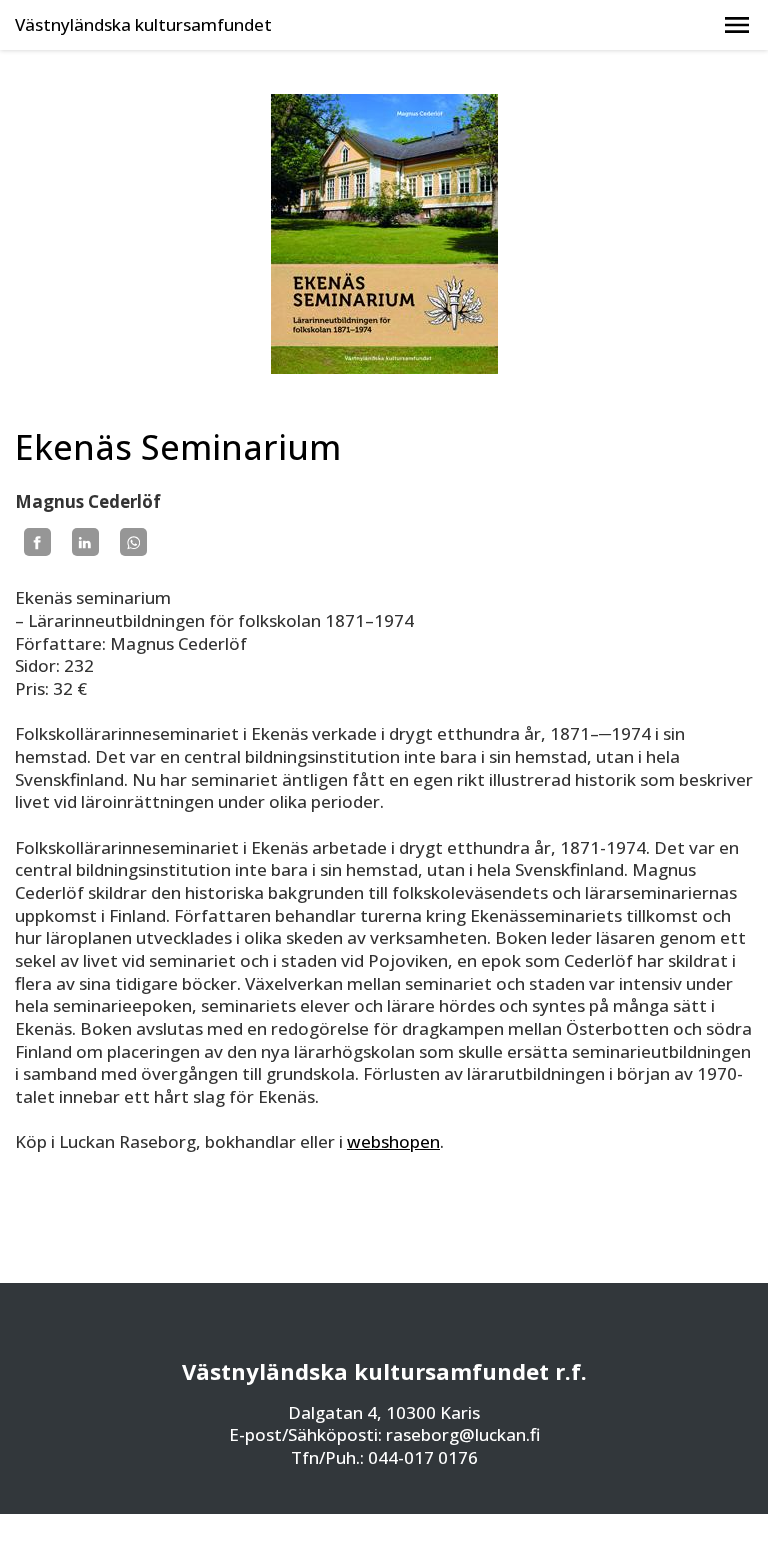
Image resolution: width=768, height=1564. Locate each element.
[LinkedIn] (85, 542)
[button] (737, 25)
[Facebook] (37, 542)
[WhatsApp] (133, 542)
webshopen (393, 1141)
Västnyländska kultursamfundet (143, 25)
